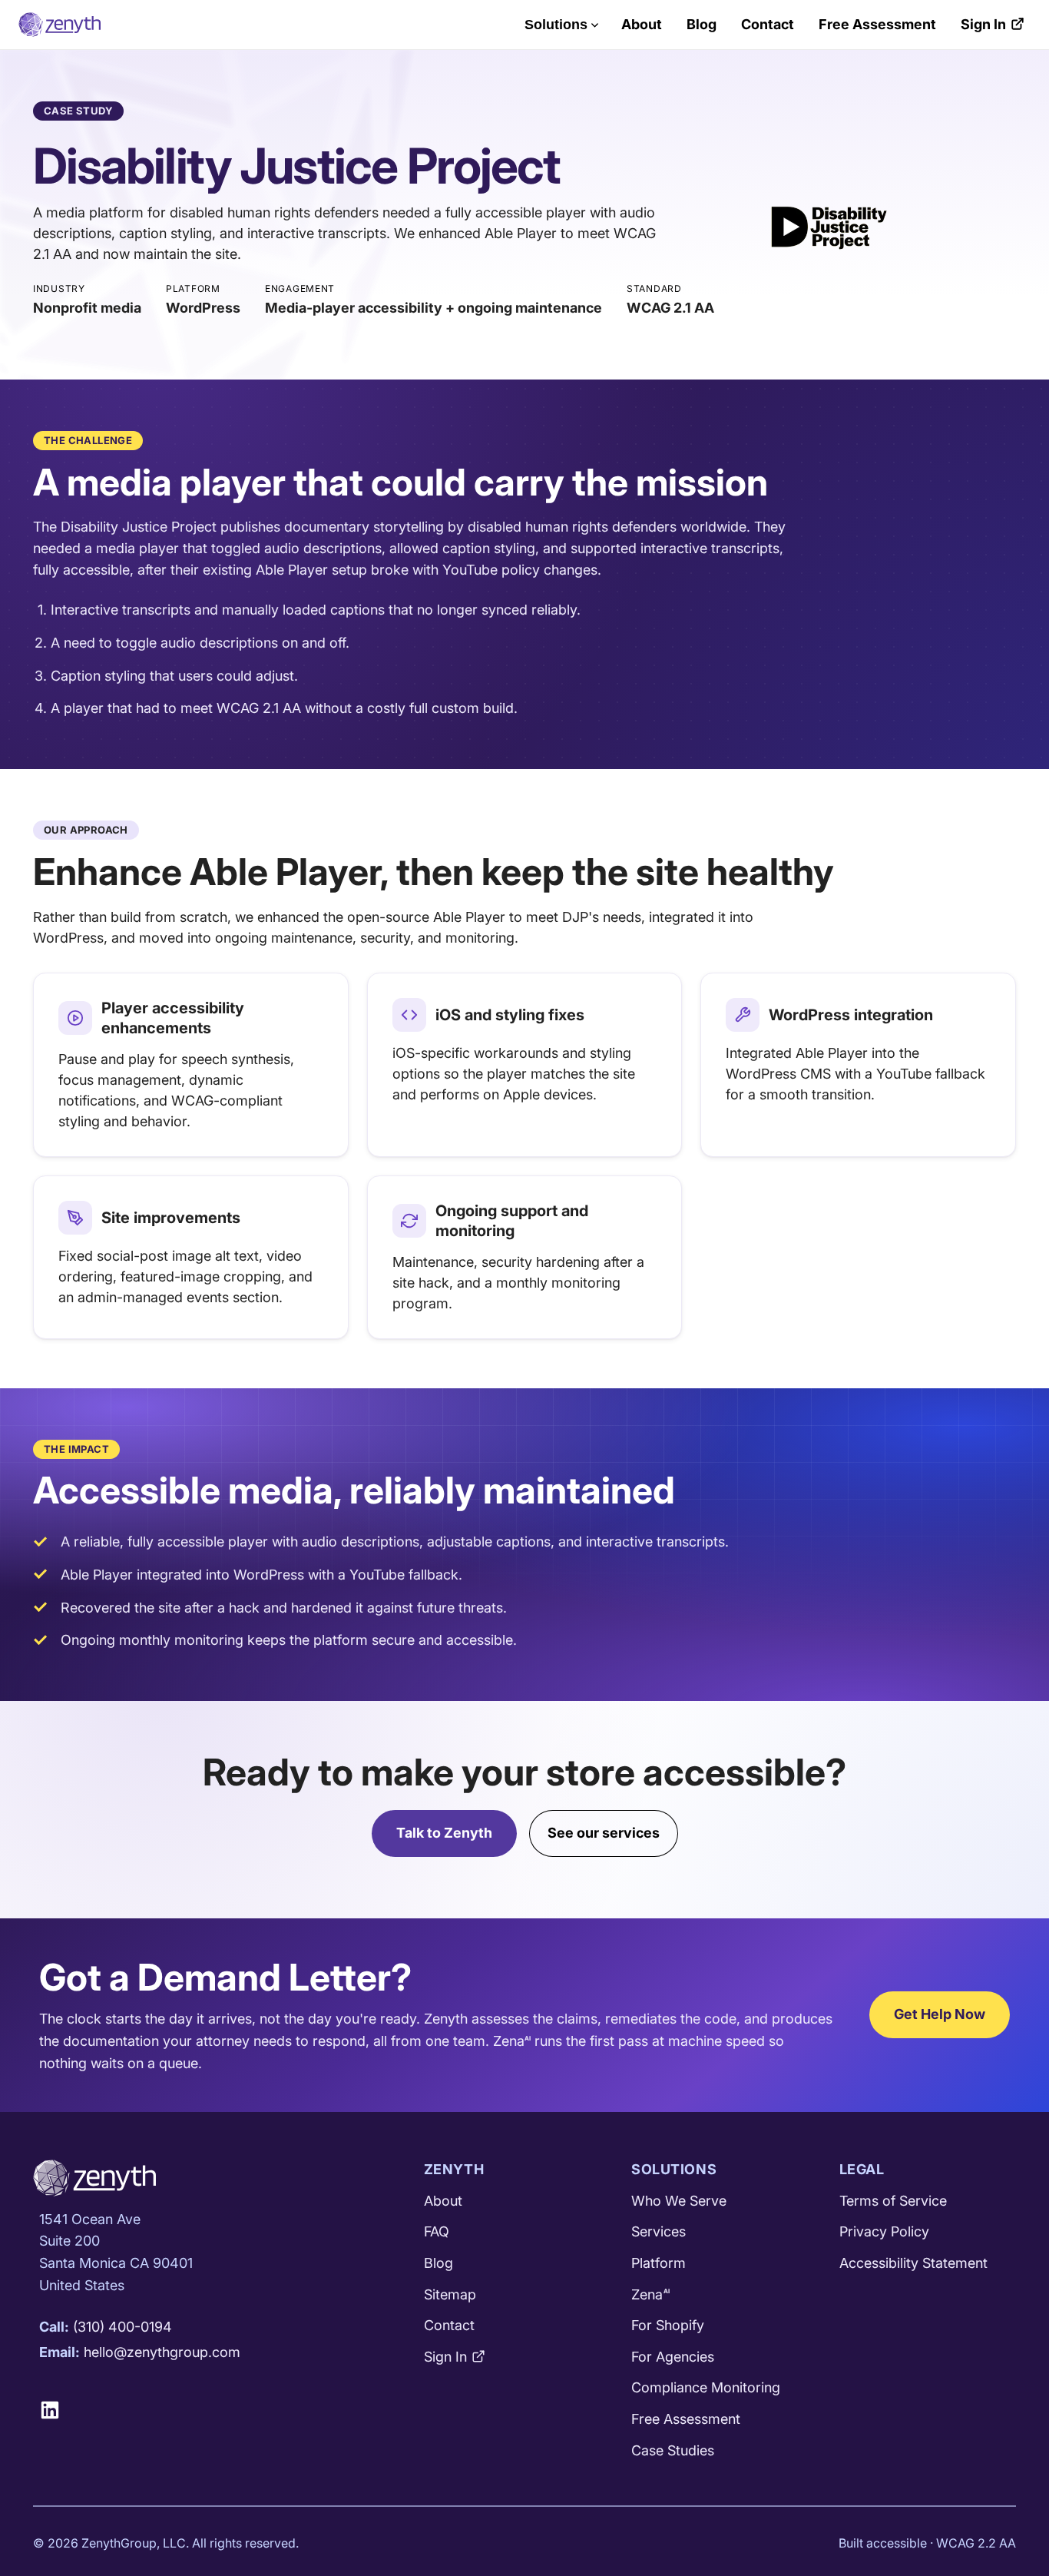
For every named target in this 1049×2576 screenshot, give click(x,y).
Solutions (556, 25)
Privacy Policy (884, 2231)
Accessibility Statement (913, 2263)
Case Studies (673, 2450)
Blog (702, 24)
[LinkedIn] (56, 2410)
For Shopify (668, 2325)
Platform (659, 2263)
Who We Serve (679, 2201)
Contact (768, 24)
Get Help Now (940, 2014)
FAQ (437, 2231)
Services (659, 2231)
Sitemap (450, 2294)
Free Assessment (877, 24)
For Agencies (673, 2357)
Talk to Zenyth (444, 1833)
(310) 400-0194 (122, 2327)
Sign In (983, 24)
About (642, 24)
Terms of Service (893, 2201)
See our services (604, 1833)
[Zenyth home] (60, 25)
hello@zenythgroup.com (162, 2352)
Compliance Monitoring (706, 2387)
